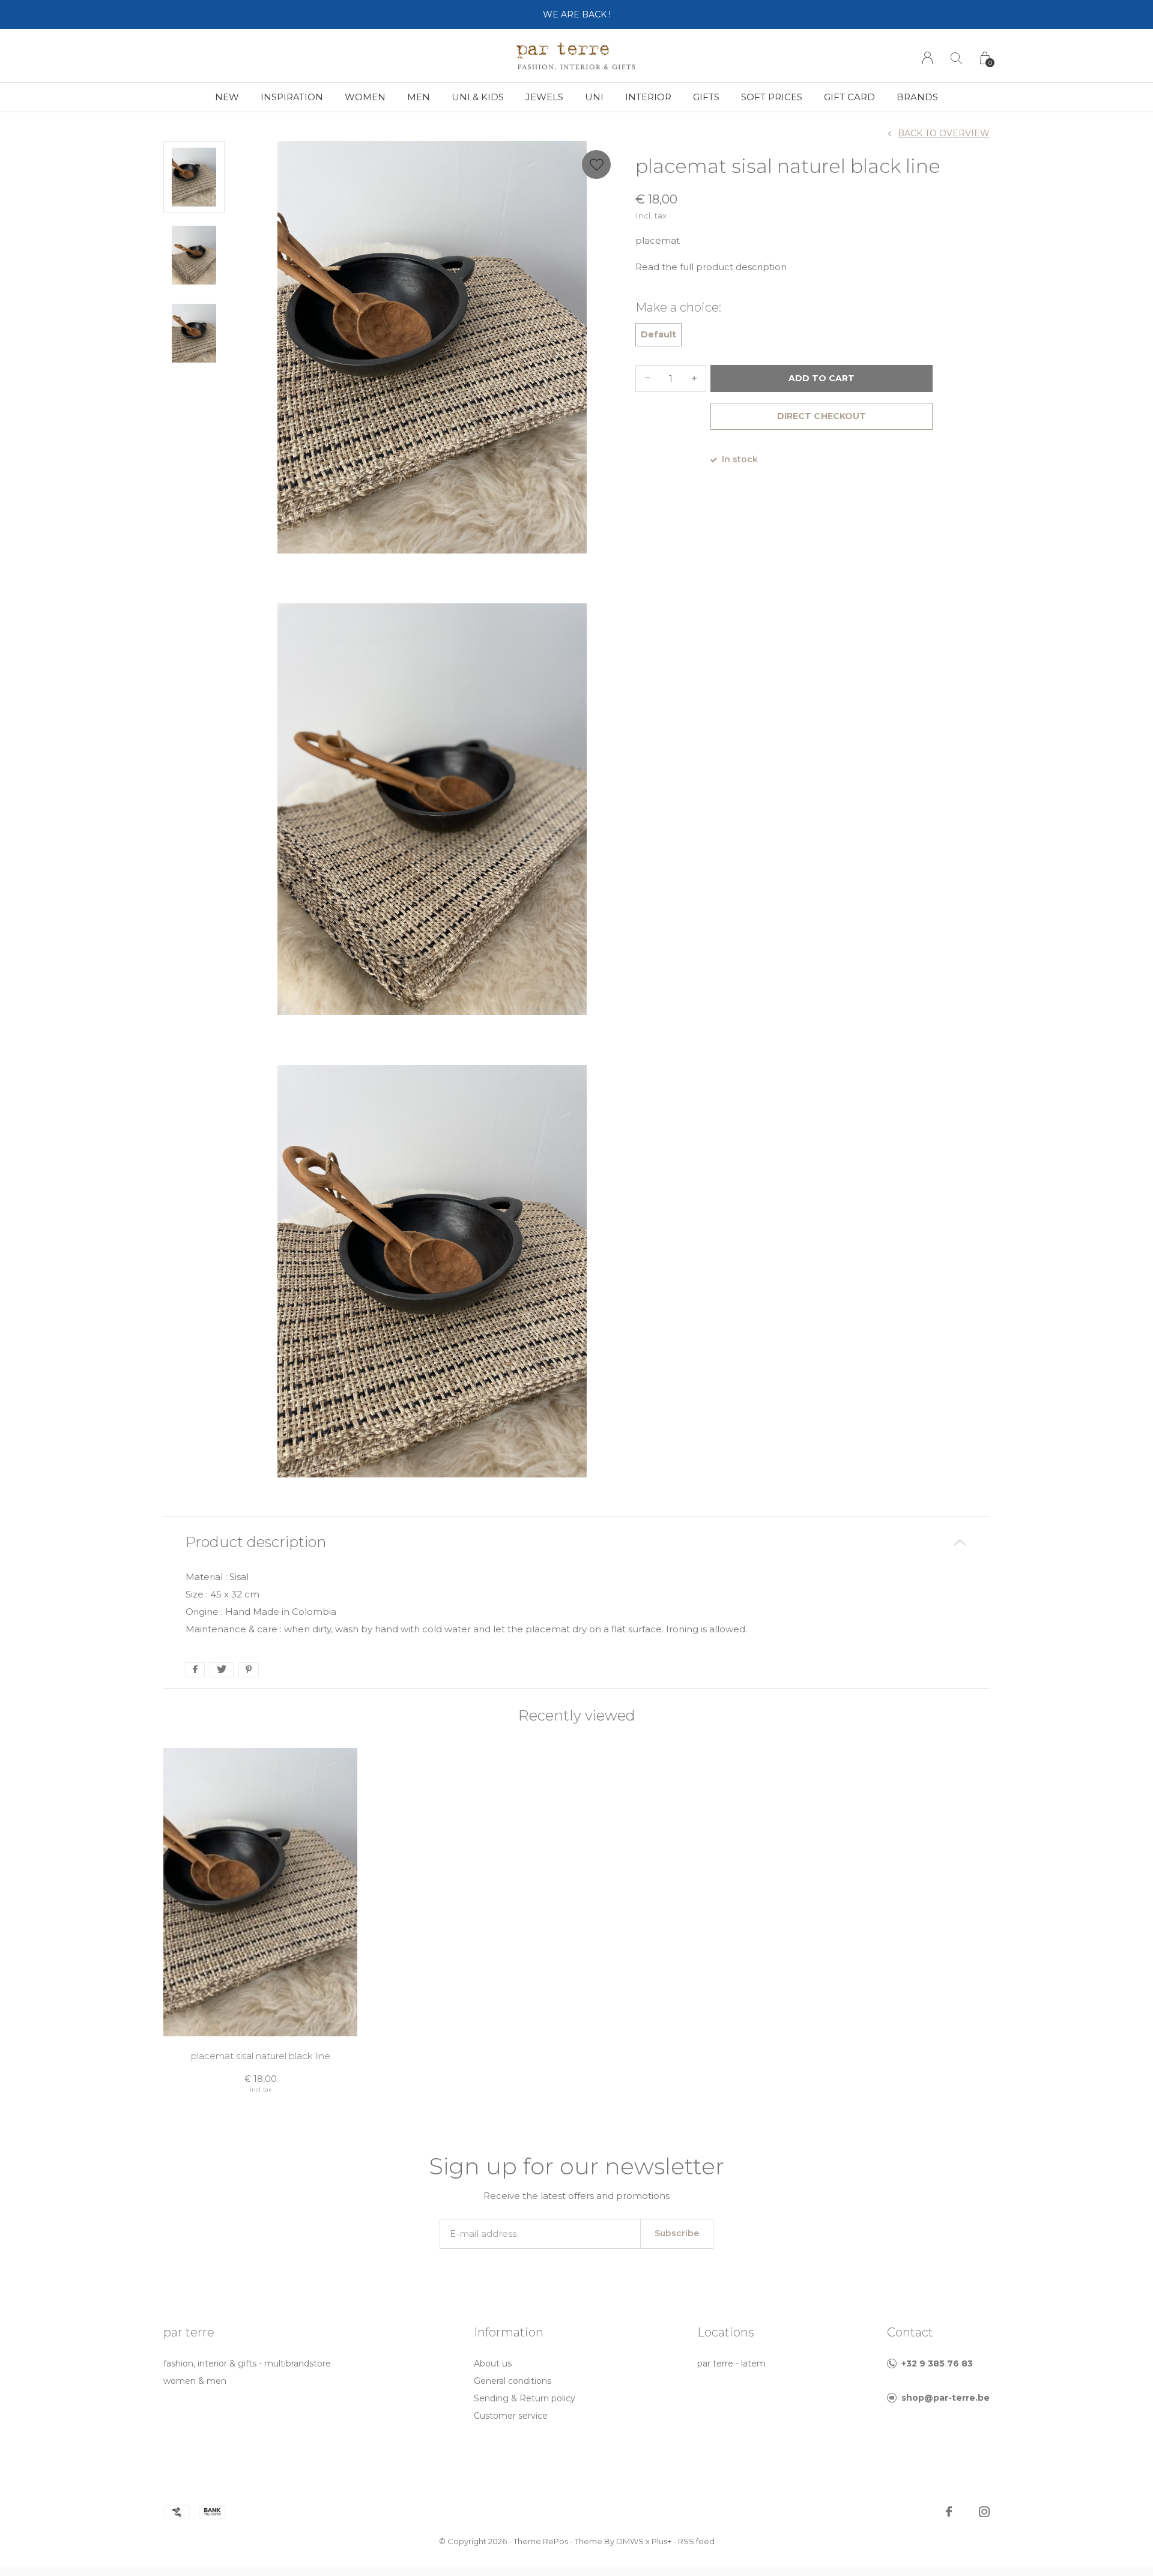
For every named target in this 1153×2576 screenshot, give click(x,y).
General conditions (513, 2381)
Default (658, 334)
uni (594, 97)
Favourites (596, 164)
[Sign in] (928, 58)
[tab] (576, 1543)
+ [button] (694, 379)
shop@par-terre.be (946, 2398)
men (419, 97)
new (227, 97)
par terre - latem (731, 2363)
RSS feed (696, 2541)
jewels (544, 97)
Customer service (511, 2416)
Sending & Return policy (525, 2398)
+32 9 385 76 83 (937, 2363)
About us (493, 2363)
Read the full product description (711, 267)
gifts (706, 97)
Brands (917, 97)
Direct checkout (821, 416)
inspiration (292, 97)
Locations (726, 2332)
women (365, 97)
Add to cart (822, 378)
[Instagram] (984, 2512)
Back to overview (944, 133)
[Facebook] (949, 2512)
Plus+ (661, 2541)
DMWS (630, 2541)
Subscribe (677, 2233)
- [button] (647, 379)
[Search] (956, 58)
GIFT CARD (849, 97)
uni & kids (478, 97)
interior (648, 97)
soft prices (772, 97)
